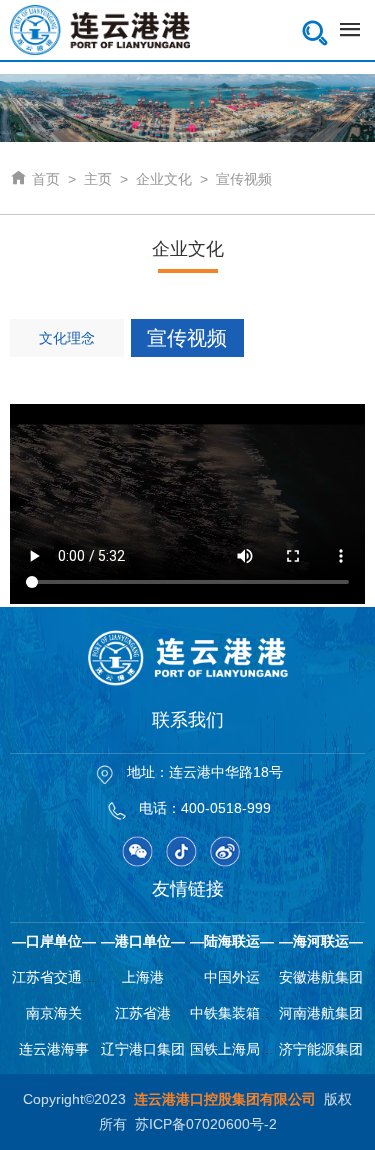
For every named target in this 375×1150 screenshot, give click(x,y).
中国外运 (232, 977)
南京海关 (54, 1013)
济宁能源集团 (321, 1049)
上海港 (143, 977)
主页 (98, 179)
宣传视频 (244, 179)
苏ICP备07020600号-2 (206, 1124)
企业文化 (164, 179)
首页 (35, 179)
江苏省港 (143, 1013)
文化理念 (67, 338)
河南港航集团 (321, 1013)
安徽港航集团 (321, 977)
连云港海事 (54, 1049)
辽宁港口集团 (143, 1049)
